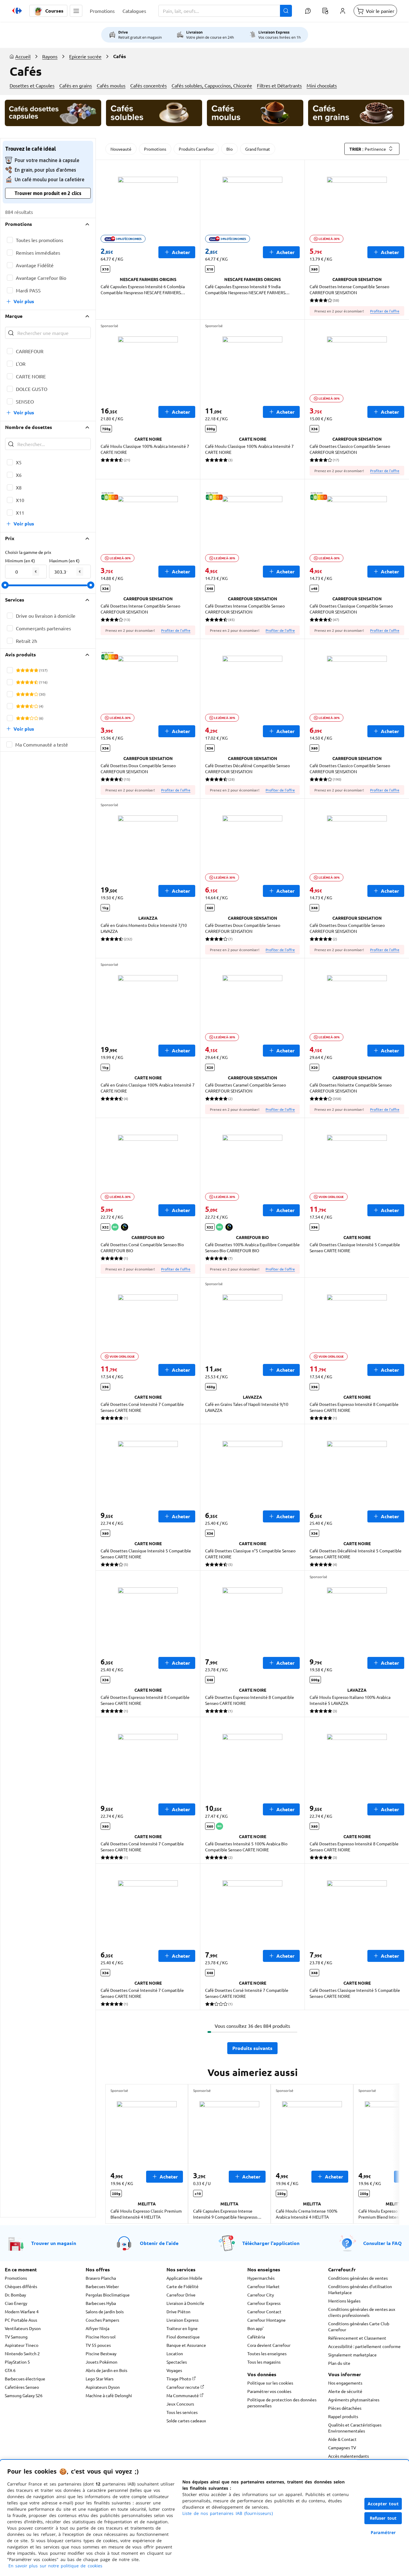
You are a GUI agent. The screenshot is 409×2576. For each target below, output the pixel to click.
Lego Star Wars (100, 2379)
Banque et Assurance (186, 2345)
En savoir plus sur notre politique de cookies (55, 2566)
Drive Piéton (178, 2311)
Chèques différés (21, 2286)
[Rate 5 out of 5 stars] (36, 670)
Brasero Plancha (101, 2278)
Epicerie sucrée (85, 56)
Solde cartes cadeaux (186, 2421)
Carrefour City (261, 2295)
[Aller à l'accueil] (17, 11)
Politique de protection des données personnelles (282, 2403)
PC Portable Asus (21, 2320)
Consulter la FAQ (383, 2243)
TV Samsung (16, 2337)
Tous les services (182, 2412)
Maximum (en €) (64, 560)
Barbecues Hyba (101, 2303)
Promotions (155, 149)
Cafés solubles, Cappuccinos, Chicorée (212, 85)
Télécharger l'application (271, 2243)
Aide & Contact (342, 2439)
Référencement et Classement (357, 2338)
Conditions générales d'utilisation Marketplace (360, 2289)
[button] (76, 11)
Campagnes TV (342, 2447)
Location (175, 2353)
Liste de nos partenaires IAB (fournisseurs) (228, 2513)
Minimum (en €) (20, 560)
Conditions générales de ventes (358, 2278)
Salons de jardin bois (105, 2311)
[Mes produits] (325, 11)
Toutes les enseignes (267, 2353)
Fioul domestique (183, 2337)
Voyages (174, 2370)
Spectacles (177, 2362)
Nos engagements (345, 2383)
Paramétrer (383, 2532)
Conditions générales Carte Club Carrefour (359, 2326)
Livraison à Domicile (185, 2303)
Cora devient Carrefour (269, 2345)
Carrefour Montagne (266, 2320)
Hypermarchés (261, 2278)
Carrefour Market (263, 2286)
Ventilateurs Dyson (23, 2328)
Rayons (50, 56)
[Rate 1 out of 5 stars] (18, 670)
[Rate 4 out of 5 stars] (32, 670)
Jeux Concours (180, 2404)
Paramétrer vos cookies (269, 2391)
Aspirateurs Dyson (103, 2387)
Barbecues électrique (25, 2379)
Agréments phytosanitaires (354, 2400)
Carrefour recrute (183, 2387)
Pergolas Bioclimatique (108, 2295)
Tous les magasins (264, 2362)
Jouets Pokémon (102, 2362)
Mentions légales (344, 2301)
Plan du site (339, 2363)
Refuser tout (383, 2518)
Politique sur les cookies (270, 2383)
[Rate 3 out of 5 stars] (27, 670)
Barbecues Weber (102, 2286)
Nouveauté (121, 149)
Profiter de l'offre (385, 311)
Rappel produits (343, 2416)
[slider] (5, 585)
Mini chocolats (322, 85)
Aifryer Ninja (97, 2328)
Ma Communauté (183, 2395)
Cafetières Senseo (22, 2387)
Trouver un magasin (54, 2243)
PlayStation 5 (17, 2362)
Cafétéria (256, 2337)
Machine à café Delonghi (109, 2395)
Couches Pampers (102, 2320)
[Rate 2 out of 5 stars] (23, 670)
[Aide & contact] (308, 11)
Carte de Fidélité (182, 2286)
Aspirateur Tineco (22, 2345)
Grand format (258, 149)
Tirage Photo (179, 2379)
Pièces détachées (345, 2408)
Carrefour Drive (181, 2295)
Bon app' (255, 2328)
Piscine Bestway (101, 2353)
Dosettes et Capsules (32, 85)
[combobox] (225, 11)
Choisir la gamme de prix (28, 552)
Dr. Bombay (15, 2295)
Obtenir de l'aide (159, 2243)
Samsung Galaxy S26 (24, 2395)
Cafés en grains (76, 85)
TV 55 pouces (98, 2345)
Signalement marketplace (352, 2355)
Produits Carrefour (196, 149)
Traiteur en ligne (182, 2328)
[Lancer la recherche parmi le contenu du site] (286, 11)
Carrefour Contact (264, 2311)
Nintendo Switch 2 (22, 2353)
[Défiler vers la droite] (385, 2154)
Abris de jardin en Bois (106, 2370)
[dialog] (205, 2518)
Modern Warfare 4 (22, 2311)
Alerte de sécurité (345, 2391)
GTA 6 (10, 2370)
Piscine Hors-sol (101, 2337)
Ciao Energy (16, 2303)
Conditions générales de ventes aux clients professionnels (362, 2312)
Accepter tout (383, 2504)
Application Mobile (184, 2278)
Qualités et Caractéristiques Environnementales (355, 2428)
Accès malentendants (349, 2456)
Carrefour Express (264, 2303)
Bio (230, 149)
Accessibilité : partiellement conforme (364, 2346)
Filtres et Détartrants (279, 85)
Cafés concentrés (149, 85)
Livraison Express (182, 2320)
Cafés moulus (111, 85)
